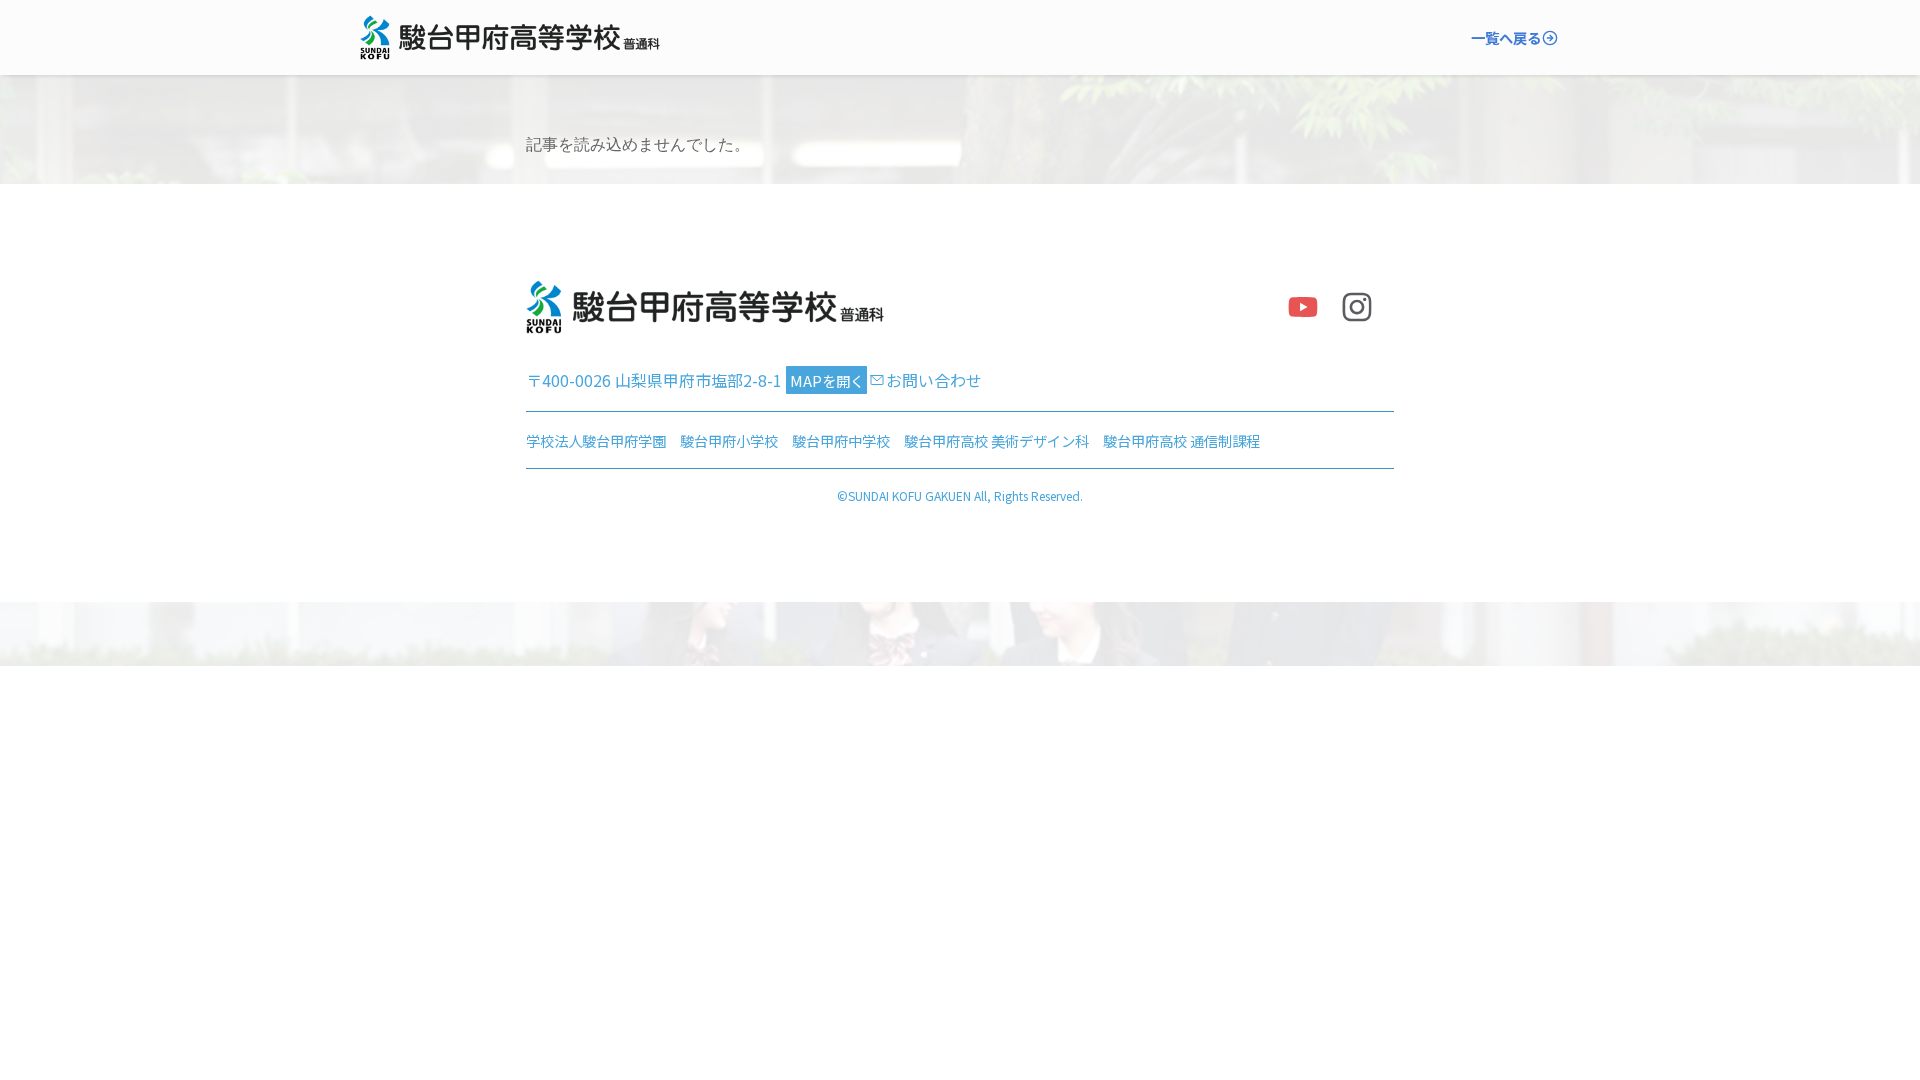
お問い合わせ (934, 380)
